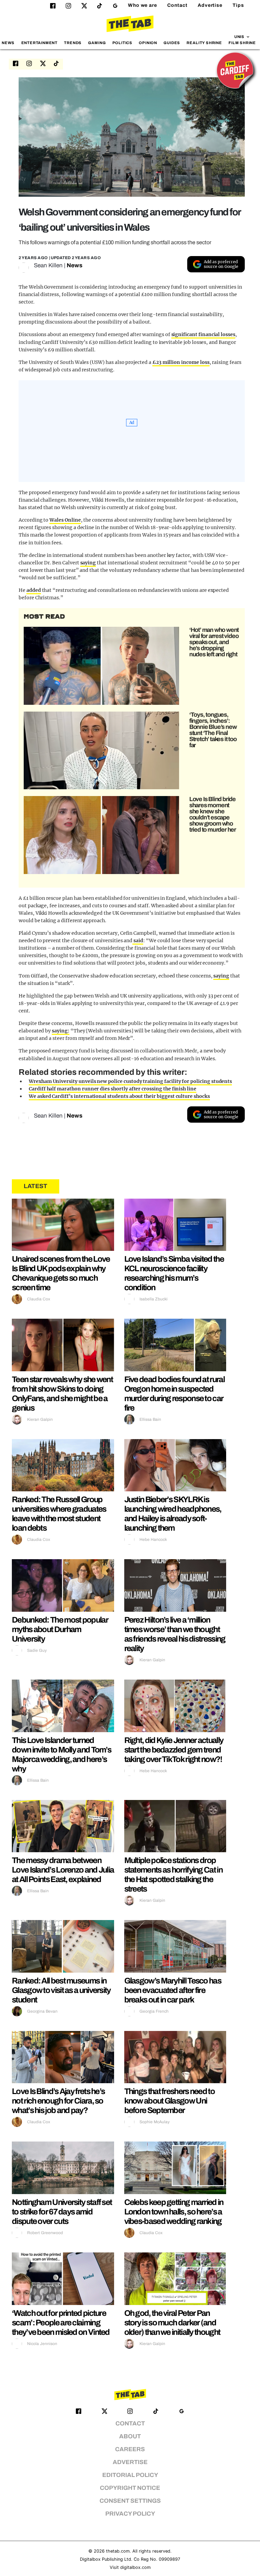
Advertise (210, 5)
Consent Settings (130, 2501)
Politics (122, 43)
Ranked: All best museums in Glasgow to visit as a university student (61, 1990)
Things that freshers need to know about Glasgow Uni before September (169, 2101)
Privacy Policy (130, 2514)
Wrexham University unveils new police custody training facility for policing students (130, 1081)
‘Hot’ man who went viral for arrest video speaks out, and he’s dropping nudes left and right (214, 642)
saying (88, 563)
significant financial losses (203, 334)
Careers (130, 2449)
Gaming (97, 43)
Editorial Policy (130, 2475)
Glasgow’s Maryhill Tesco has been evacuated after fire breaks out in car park (173, 1990)
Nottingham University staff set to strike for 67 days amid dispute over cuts (62, 2212)
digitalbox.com (135, 2567)
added (34, 590)
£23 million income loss (181, 362)
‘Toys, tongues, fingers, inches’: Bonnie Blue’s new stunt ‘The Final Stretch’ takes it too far (213, 730)
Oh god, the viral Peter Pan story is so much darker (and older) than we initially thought (172, 2323)
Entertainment (40, 43)
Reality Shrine (204, 43)
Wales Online (65, 520)
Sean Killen (48, 265)
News (8, 43)
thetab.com (118, 2551)
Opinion (148, 43)
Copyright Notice (130, 2488)
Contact (177, 5)
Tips (238, 5)
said (138, 941)
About (130, 2436)
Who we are (143, 5)
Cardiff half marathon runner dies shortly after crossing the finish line (113, 1089)
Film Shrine (242, 43)
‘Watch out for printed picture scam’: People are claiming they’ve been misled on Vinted (61, 2323)
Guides (172, 43)
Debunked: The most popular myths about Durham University (60, 1629)
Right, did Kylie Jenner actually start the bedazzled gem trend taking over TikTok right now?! (174, 1750)
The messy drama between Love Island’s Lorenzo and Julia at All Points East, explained (63, 1870)
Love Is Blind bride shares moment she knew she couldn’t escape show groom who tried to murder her (213, 814)
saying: (61, 1031)
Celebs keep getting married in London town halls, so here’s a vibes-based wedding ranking (174, 2212)
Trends (73, 43)
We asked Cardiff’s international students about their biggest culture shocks (119, 1096)
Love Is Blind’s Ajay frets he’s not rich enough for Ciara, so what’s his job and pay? (58, 2101)
